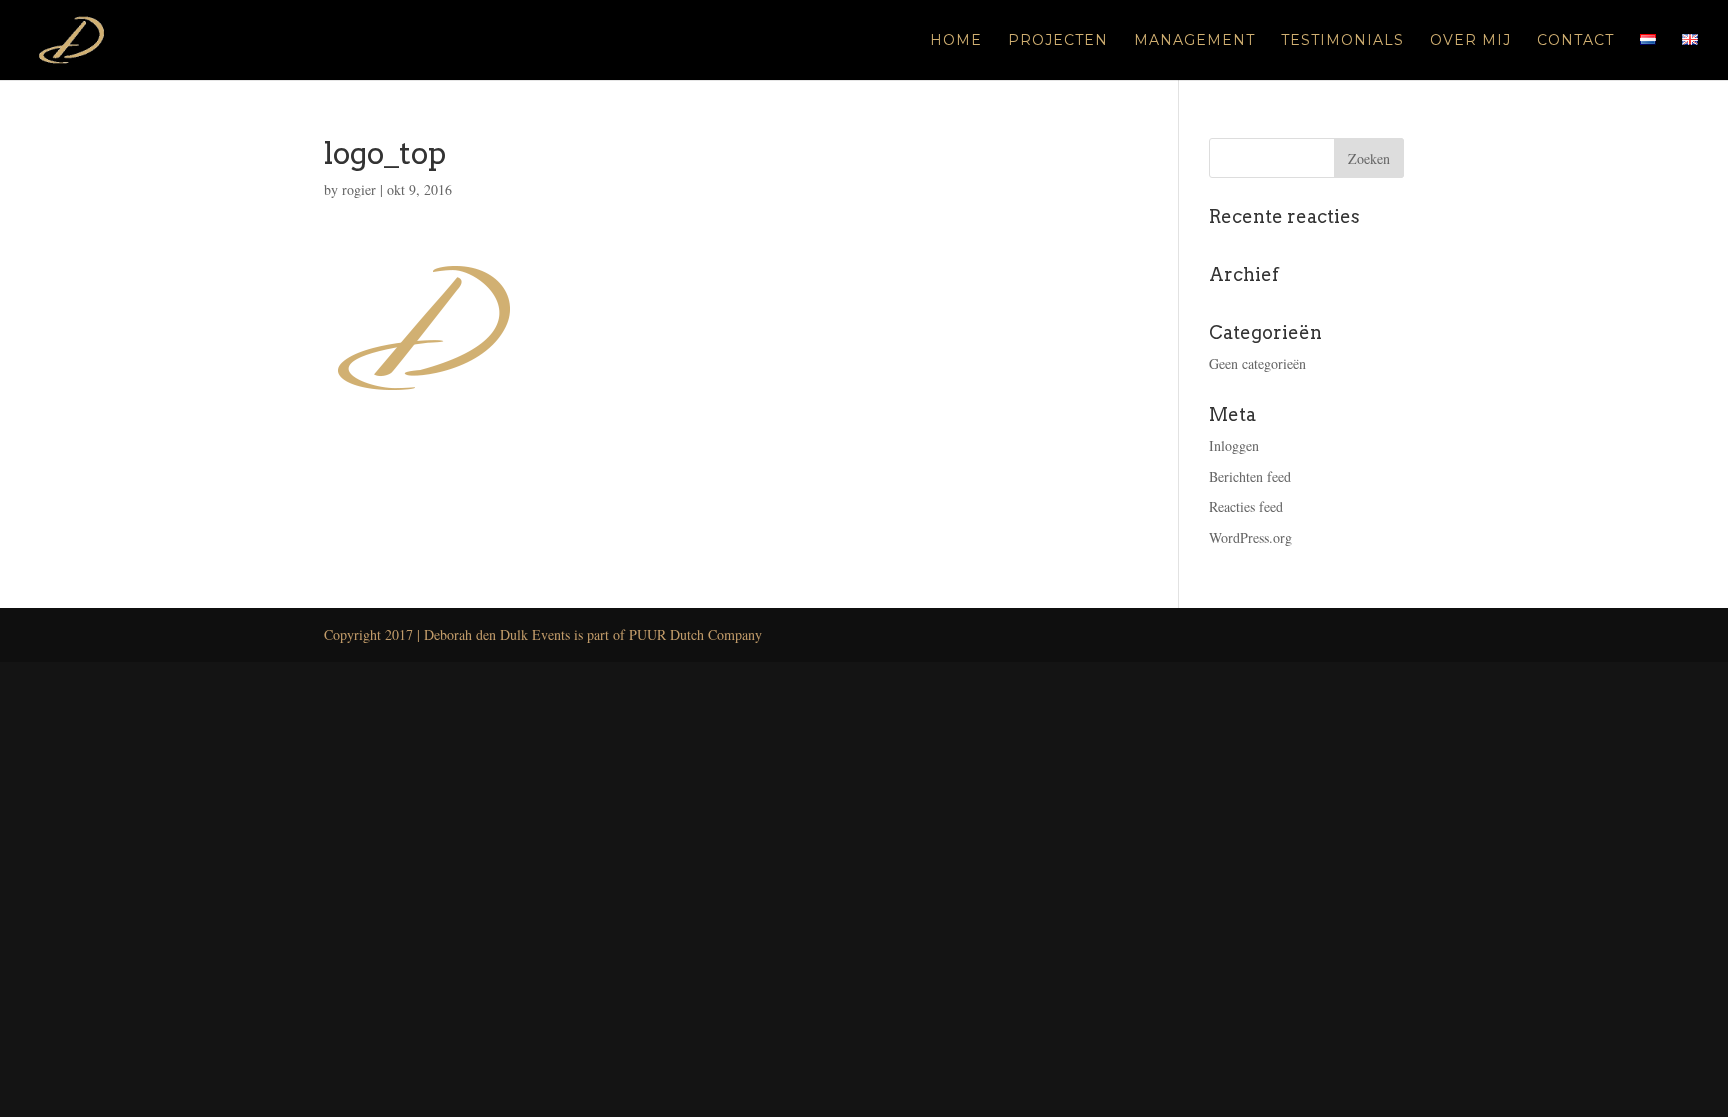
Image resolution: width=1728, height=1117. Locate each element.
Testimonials (1342, 41)
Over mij (1470, 41)
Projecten (1058, 41)
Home (956, 41)
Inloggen (1234, 445)
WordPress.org (1250, 537)
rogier (359, 189)
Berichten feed (1250, 476)
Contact (1575, 41)
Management (1194, 41)
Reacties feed (1246, 506)
